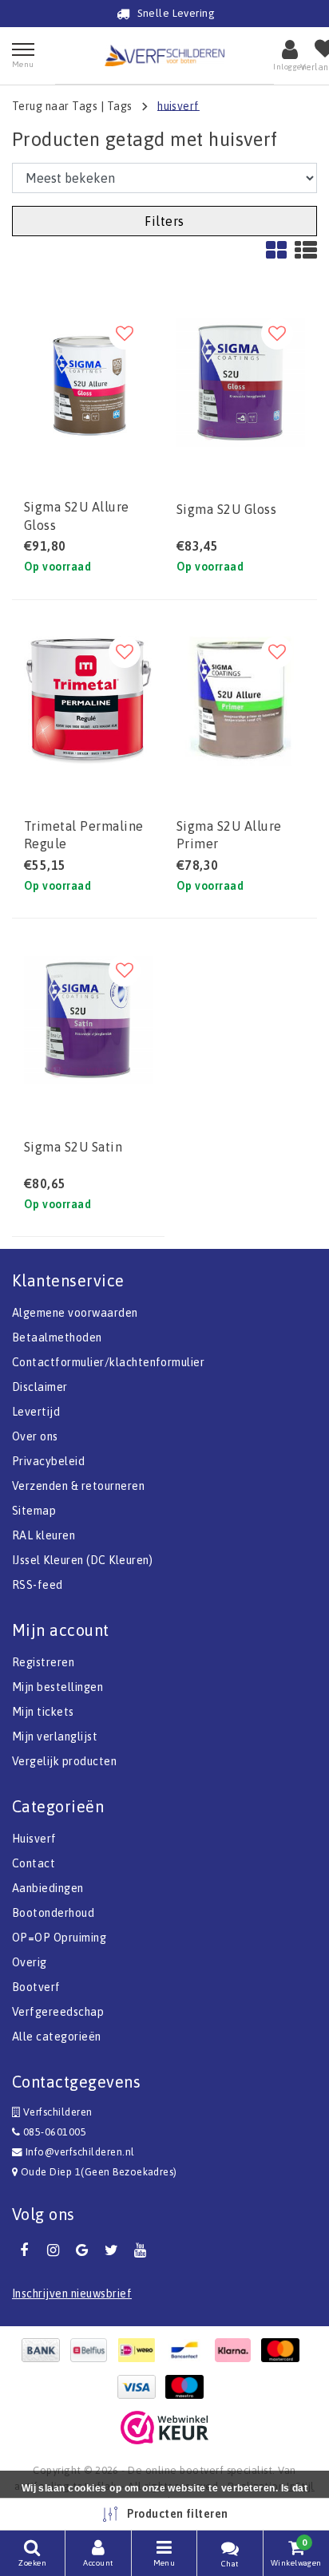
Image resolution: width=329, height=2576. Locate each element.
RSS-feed (38, 1585)
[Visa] (141, 2387)
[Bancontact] (188, 2350)
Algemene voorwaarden (75, 1313)
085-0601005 (53, 2132)
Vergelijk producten (64, 1761)
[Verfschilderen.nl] (164, 55)
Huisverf (34, 1839)
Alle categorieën (57, 2037)
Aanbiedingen (48, 1888)
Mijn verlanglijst (55, 1736)
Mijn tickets (43, 1712)
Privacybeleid (48, 1461)
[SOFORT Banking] (236, 2350)
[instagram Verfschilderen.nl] (53, 2250)
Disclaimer (40, 1387)
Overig (30, 1962)
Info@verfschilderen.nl (80, 2152)
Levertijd (36, 1412)
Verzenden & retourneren (78, 1486)
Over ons (35, 1436)
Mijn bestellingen (57, 1687)
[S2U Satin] (88, 1019)
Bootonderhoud (53, 1913)
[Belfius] (93, 2350)
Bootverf (36, 1987)
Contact (34, 1863)
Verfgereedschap (58, 2012)
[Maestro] (188, 2387)
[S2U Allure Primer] (241, 701)
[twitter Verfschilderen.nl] (111, 2250)
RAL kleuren (44, 1535)
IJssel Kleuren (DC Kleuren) (83, 1560)
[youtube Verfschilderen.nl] (141, 2250)
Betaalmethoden (57, 1337)
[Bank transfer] (45, 2350)
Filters (164, 221)
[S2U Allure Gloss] (88, 383)
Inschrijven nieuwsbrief (72, 2294)
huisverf (178, 105)
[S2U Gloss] (241, 383)
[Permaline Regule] (88, 701)
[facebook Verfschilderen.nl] (24, 2250)
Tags (120, 105)
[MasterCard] (284, 2350)
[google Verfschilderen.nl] (82, 2250)
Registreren (43, 1662)
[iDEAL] (141, 2350)
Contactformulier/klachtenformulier (108, 1362)
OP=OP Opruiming (59, 1938)
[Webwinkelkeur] (164, 2428)
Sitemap (34, 1511)
